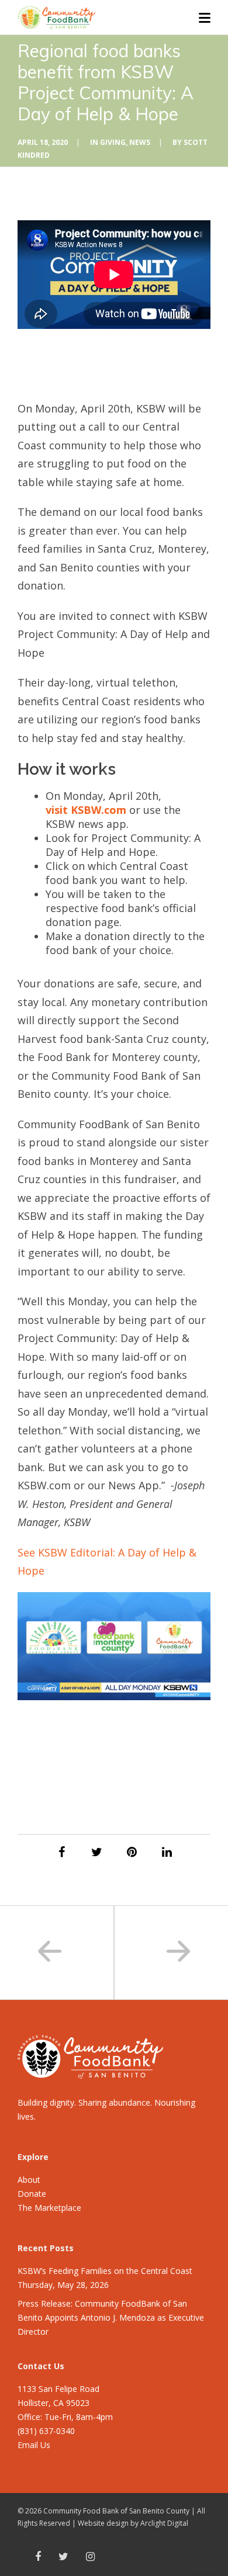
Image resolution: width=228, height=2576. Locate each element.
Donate (32, 2194)
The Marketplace (49, 2208)
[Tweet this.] (96, 1852)
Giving (113, 142)
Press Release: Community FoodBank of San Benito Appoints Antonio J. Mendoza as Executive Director (111, 2317)
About (29, 2180)
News (140, 142)
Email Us (34, 2445)
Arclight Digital (164, 2523)
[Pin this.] (132, 1852)
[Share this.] (61, 1852)
